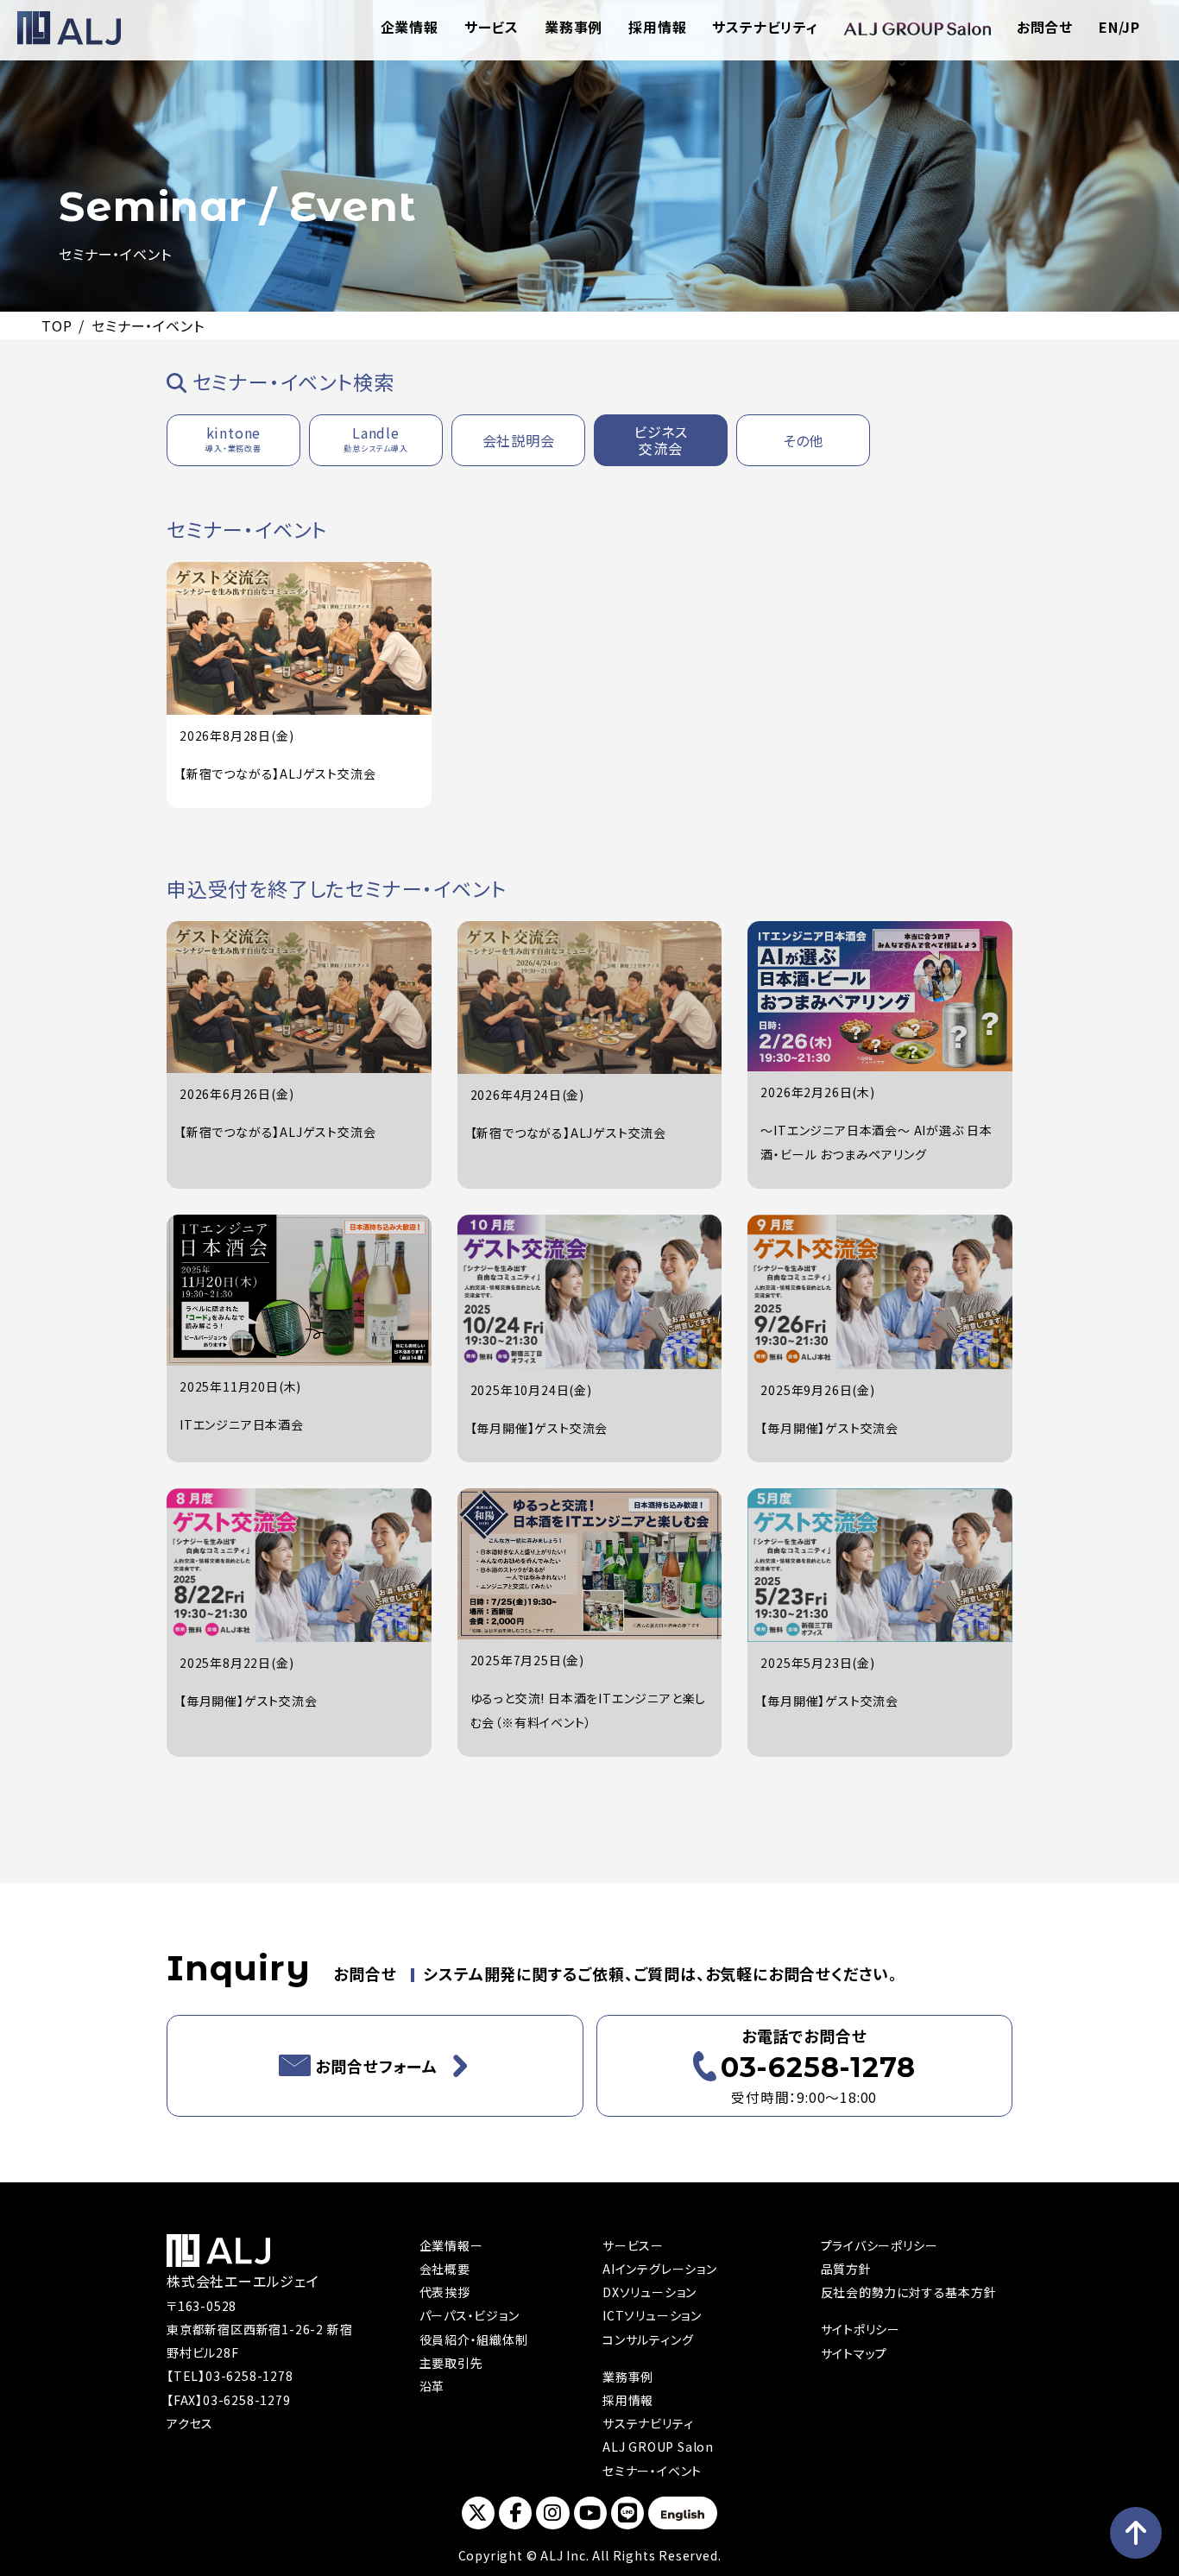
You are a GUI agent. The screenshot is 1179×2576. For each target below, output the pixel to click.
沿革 (432, 2386)
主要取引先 (451, 2363)
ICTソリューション (652, 2315)
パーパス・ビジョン (470, 2315)
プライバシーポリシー (880, 2245)
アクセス (190, 2423)
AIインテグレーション (660, 2269)
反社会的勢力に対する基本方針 (909, 2292)
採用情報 (657, 27)
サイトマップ (854, 2353)
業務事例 (574, 27)
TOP (57, 325)
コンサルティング (648, 2339)
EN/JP (1119, 27)
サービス (492, 27)
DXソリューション (649, 2292)
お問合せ (1045, 27)
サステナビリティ (765, 27)
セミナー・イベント (652, 2471)
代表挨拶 (445, 2292)
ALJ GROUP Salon (658, 2447)
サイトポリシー (861, 2329)
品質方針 (846, 2269)
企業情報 (410, 27)
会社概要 (445, 2269)
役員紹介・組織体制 (474, 2339)
